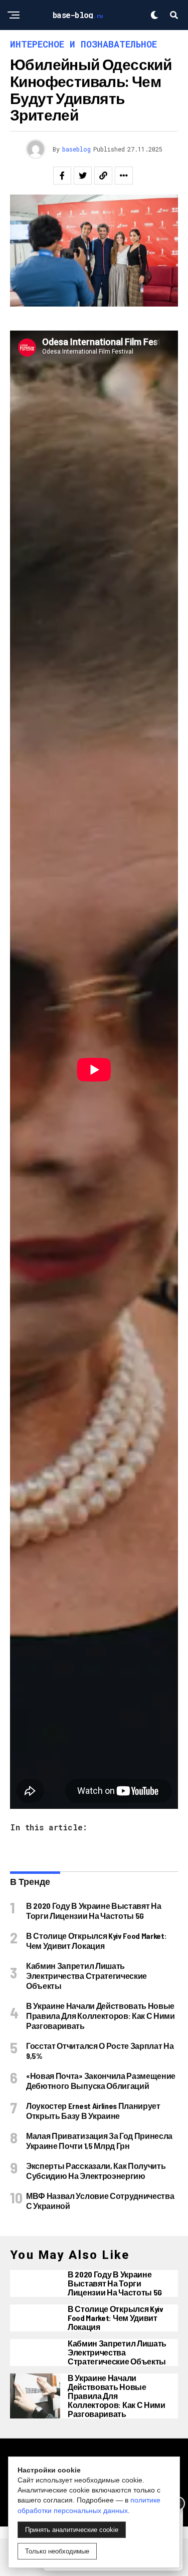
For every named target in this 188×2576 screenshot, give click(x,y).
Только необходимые (57, 2551)
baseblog (76, 149)
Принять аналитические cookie (72, 2530)
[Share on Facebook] (62, 176)
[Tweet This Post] (83, 176)
